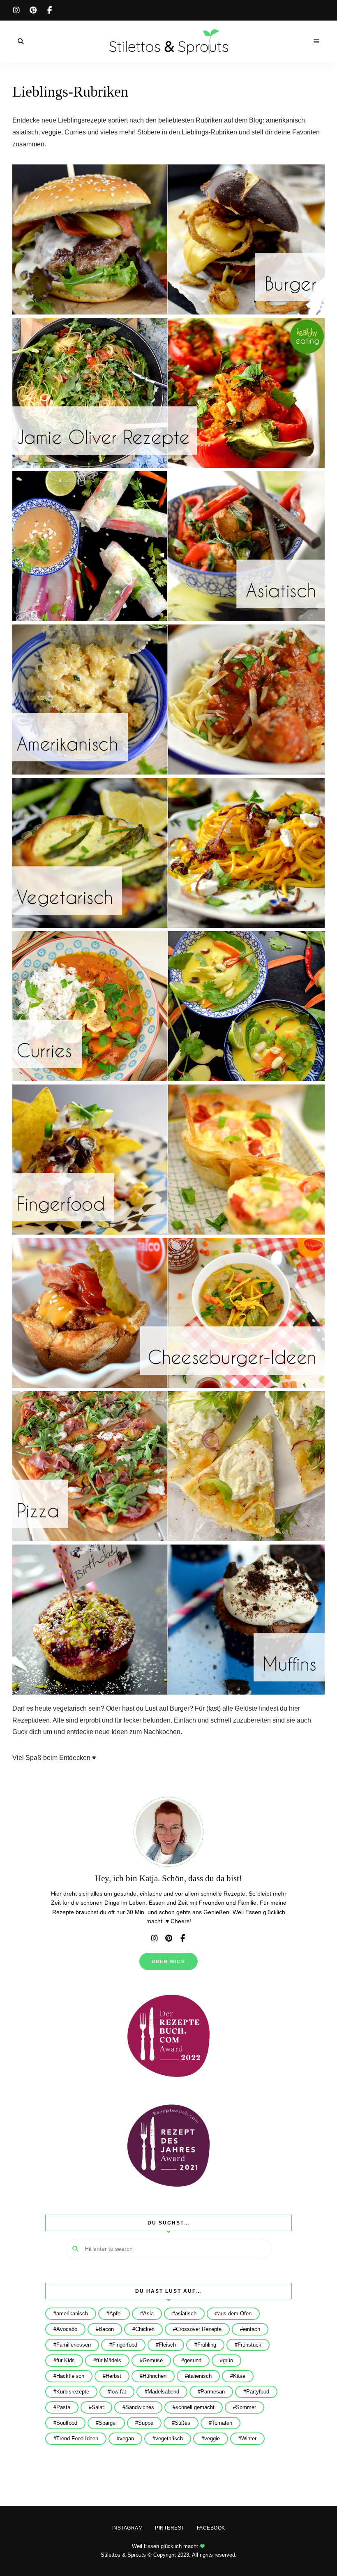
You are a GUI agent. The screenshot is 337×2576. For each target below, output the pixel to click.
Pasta (63, 2407)
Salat (98, 2407)
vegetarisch (169, 2438)
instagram (16, 10)
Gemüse (153, 2360)
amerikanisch (72, 2314)
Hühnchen (155, 2376)
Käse (239, 2376)
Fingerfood (125, 2345)
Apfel (115, 2314)
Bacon (106, 2329)
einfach (252, 2329)
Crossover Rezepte (199, 2329)
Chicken (145, 2329)
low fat (118, 2392)
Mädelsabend (163, 2392)
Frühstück (249, 2345)
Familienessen (74, 2345)
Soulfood (67, 2423)
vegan (127, 2438)
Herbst (113, 2376)
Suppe (146, 2423)
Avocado (67, 2329)
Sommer (246, 2407)
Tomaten (222, 2423)
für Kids (66, 2360)
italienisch (200, 2376)
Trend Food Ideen (77, 2438)
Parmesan (213, 2392)
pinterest (33, 10)
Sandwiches (140, 2407)
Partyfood (258, 2392)
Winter (249, 2438)
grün (228, 2360)
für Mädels (109, 2360)
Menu (316, 42)
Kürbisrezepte (73, 2392)
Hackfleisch (70, 2376)
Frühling (207, 2345)
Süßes (182, 2423)
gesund (193, 2360)
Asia (148, 2314)
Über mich (168, 1961)
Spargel (108, 2423)
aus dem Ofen (235, 2314)
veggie (212, 2438)
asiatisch (186, 2314)
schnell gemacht (195, 2407)
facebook (49, 10)
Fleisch (167, 2345)
